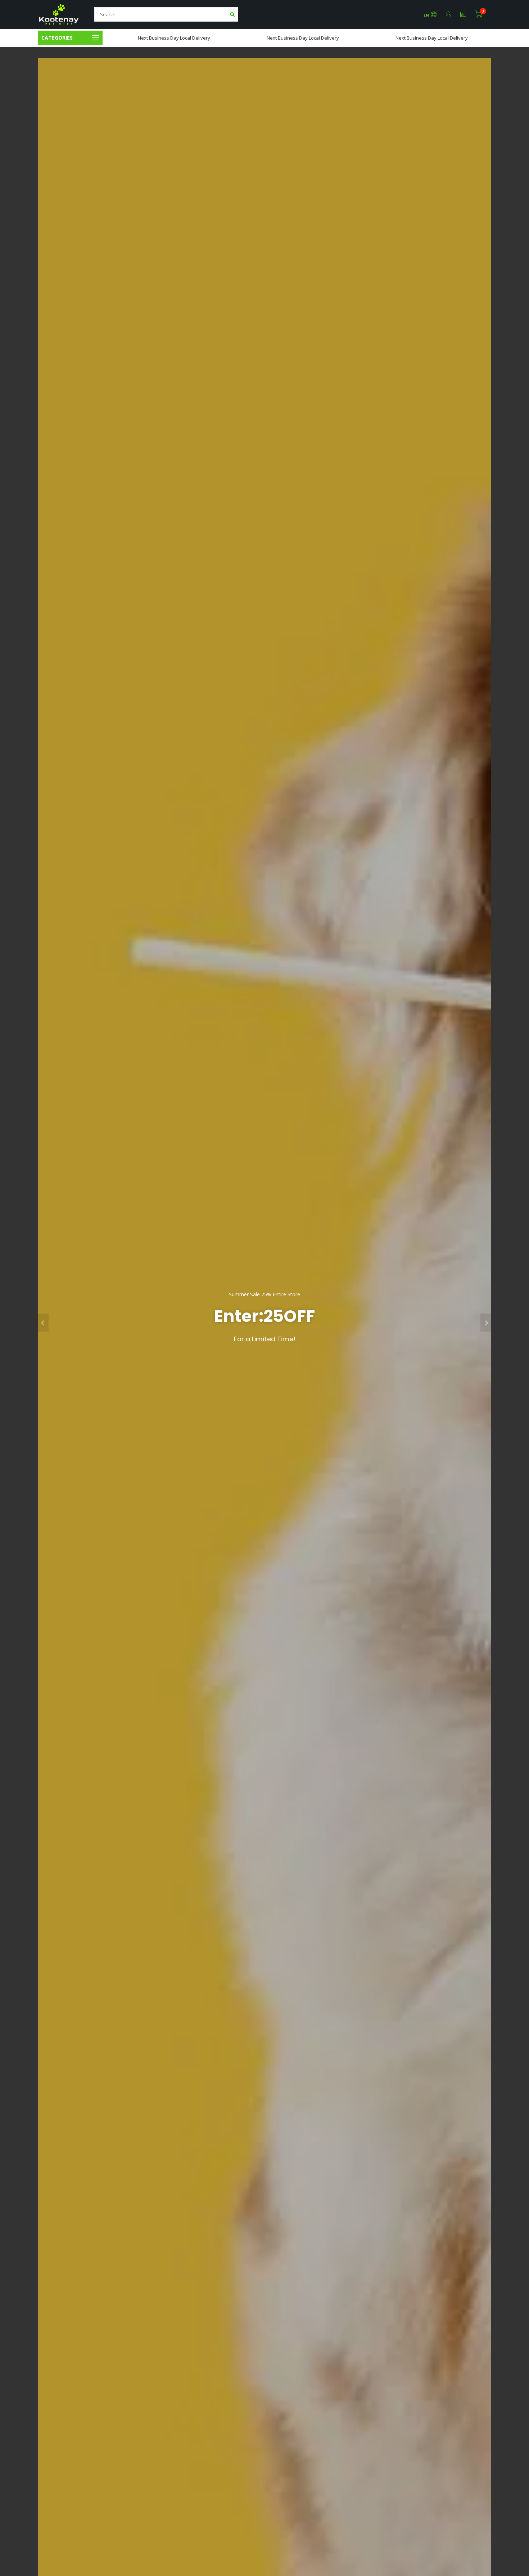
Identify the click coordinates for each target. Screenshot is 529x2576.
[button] (43, 1323)
